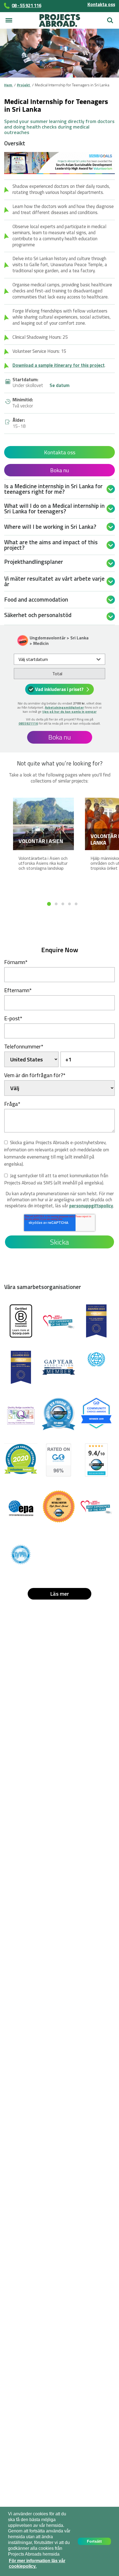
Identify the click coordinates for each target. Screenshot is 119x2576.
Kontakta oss (101, 4)
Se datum (59, 386)
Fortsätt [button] (94, 2541)
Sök (108, 18)
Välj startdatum (33, 659)
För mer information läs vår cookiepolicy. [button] (37, 2564)
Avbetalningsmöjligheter (64, 707)
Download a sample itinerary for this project (59, 365)
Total (57, 674)
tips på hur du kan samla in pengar (69, 712)
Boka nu (59, 470)
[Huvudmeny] (9, 20)
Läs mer (59, 1594)
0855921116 (28, 723)
